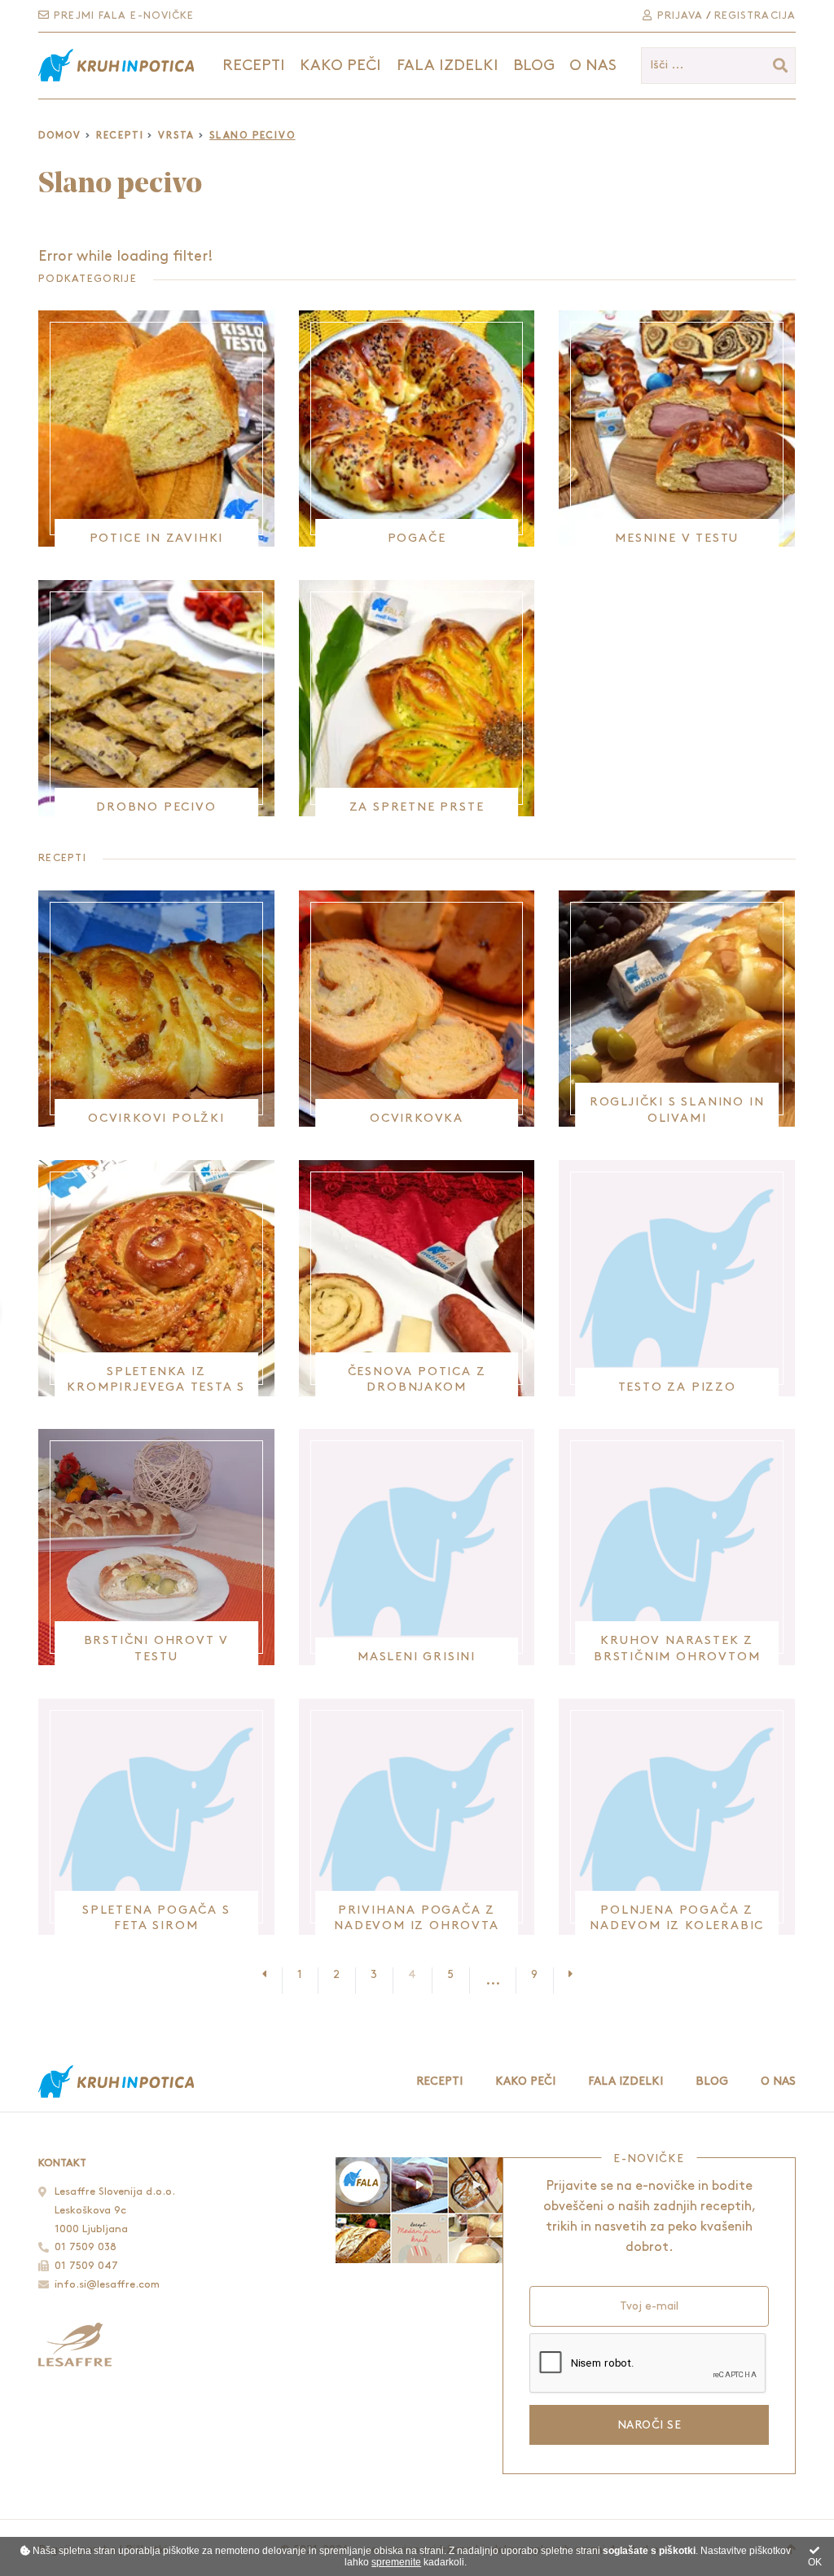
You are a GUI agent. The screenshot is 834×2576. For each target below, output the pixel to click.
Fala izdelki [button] (448, 66)
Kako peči (525, 2081)
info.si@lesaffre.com (107, 2284)
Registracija (755, 15)
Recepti (120, 136)
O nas (593, 66)
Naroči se (649, 2425)
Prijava (678, 15)
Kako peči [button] (340, 66)
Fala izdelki (625, 2081)
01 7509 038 (86, 2247)
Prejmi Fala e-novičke (122, 15)
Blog (534, 66)
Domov (60, 136)
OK (815, 2562)
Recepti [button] (254, 66)
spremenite (396, 2562)
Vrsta (176, 136)
